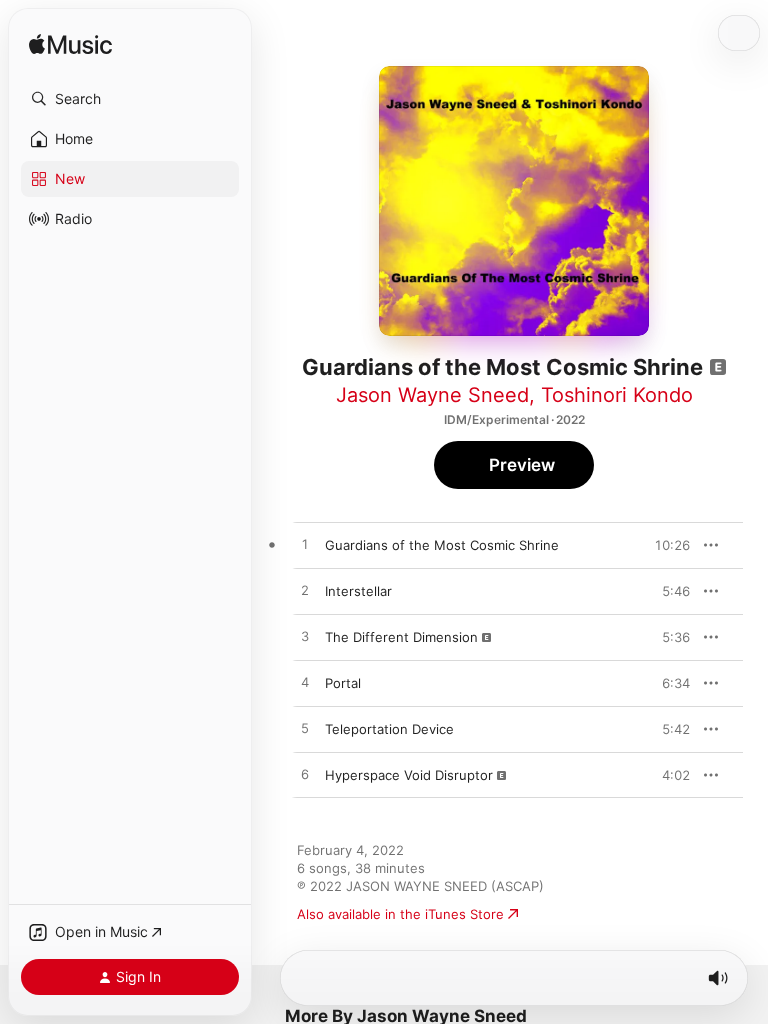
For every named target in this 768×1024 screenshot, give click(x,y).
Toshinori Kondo (617, 395)
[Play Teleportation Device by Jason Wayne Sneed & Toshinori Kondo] (305, 729)
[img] (70, 45)
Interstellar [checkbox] (358, 591)
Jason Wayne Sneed (432, 395)
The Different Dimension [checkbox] (401, 637)
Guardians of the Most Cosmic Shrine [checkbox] (442, 545)
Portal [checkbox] (343, 683)
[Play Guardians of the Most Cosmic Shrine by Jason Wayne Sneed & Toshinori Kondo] (305, 545)
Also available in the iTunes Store (400, 914)
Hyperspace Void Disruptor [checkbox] (409, 775)
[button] (130, 99)
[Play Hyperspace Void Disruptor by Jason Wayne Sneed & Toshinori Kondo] (305, 775)
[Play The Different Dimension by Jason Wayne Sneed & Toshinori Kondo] (305, 637)
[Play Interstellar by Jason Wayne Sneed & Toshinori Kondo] (305, 591)
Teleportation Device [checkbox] (389, 729)
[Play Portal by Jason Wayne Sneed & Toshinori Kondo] (305, 683)
